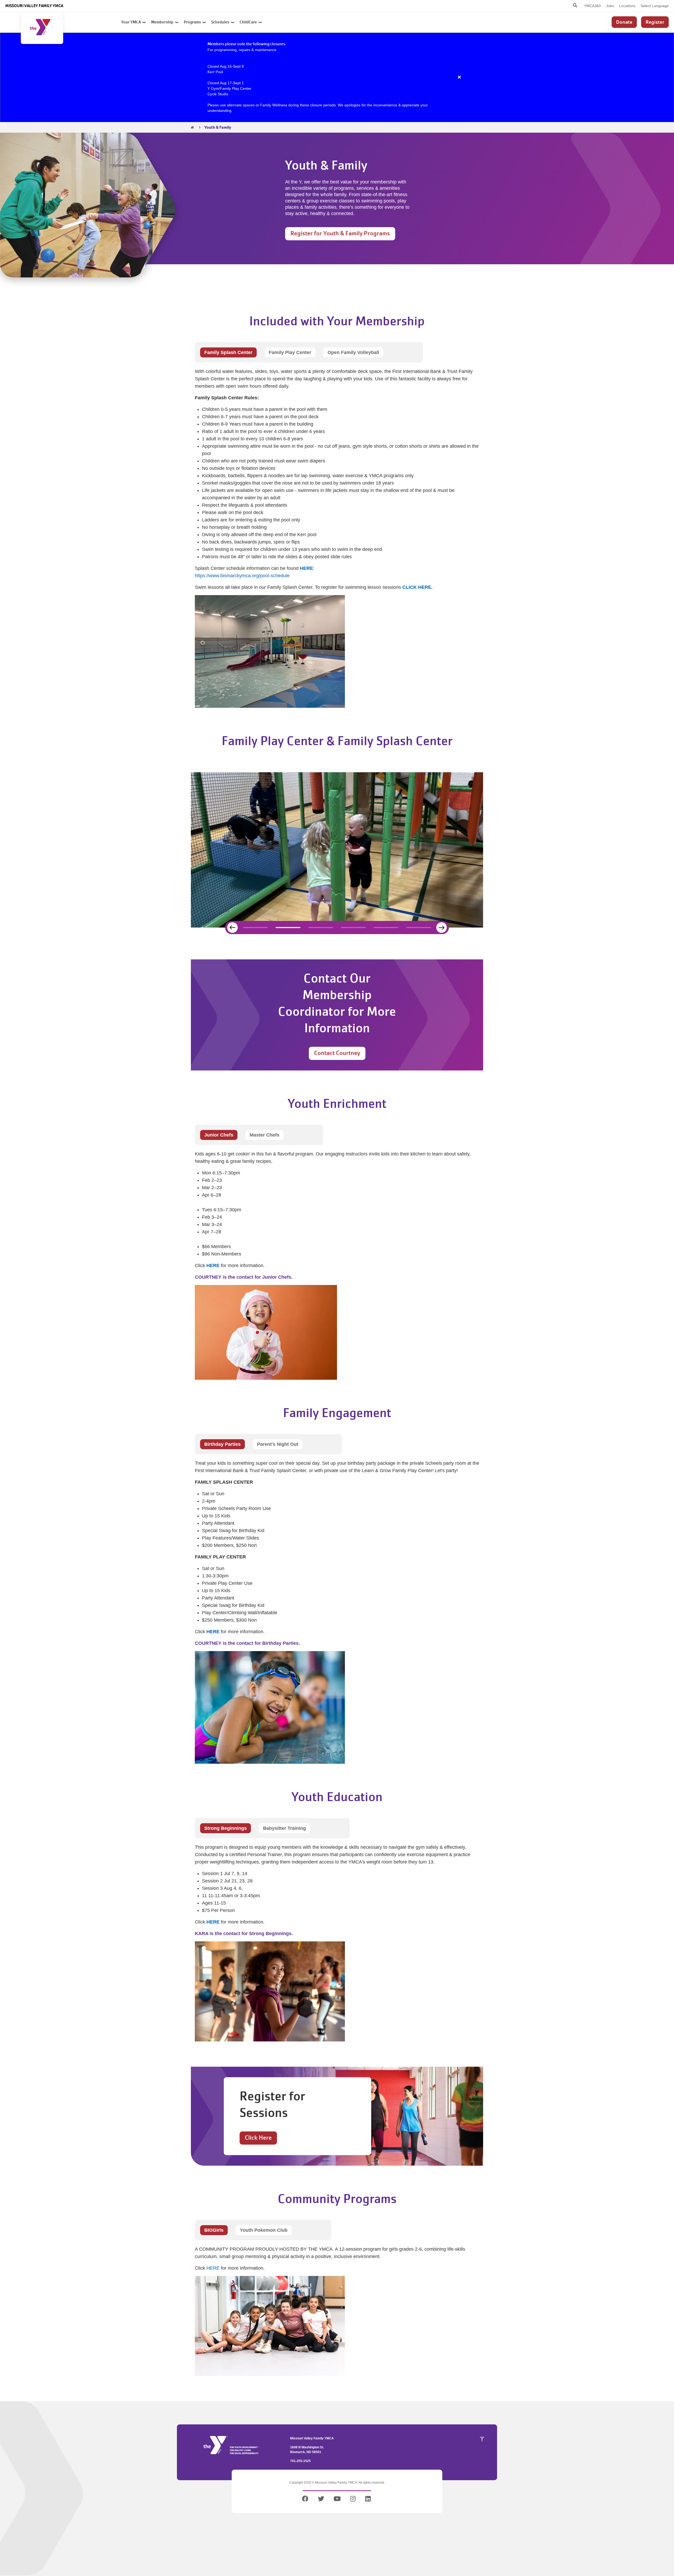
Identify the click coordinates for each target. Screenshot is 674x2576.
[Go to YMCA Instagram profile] (353, 2500)
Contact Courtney (337, 1053)
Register (655, 22)
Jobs (610, 6)
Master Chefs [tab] (264, 1135)
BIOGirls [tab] (214, 2230)
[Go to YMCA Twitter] (321, 2500)
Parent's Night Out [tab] (278, 1444)
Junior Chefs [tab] (219, 1135)
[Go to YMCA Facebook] (306, 2500)
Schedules (221, 22)
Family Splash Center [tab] (228, 352)
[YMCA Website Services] (42, 28)
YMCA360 (592, 6)
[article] (337, 77)
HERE (213, 2268)
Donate (624, 22)
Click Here (258, 2138)
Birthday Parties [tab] (222, 1444)
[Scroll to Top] (482, 2439)
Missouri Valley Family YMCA (34, 6)
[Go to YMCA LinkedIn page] (368, 2500)
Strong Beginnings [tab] (226, 1828)
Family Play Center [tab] (290, 352)
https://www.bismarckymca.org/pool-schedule (242, 576)
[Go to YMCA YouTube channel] (337, 2500)
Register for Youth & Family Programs (340, 233)
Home (192, 127)
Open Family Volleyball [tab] (353, 352)
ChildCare (249, 22)
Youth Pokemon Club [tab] (264, 2230)
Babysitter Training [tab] (284, 1828)
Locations (627, 6)
